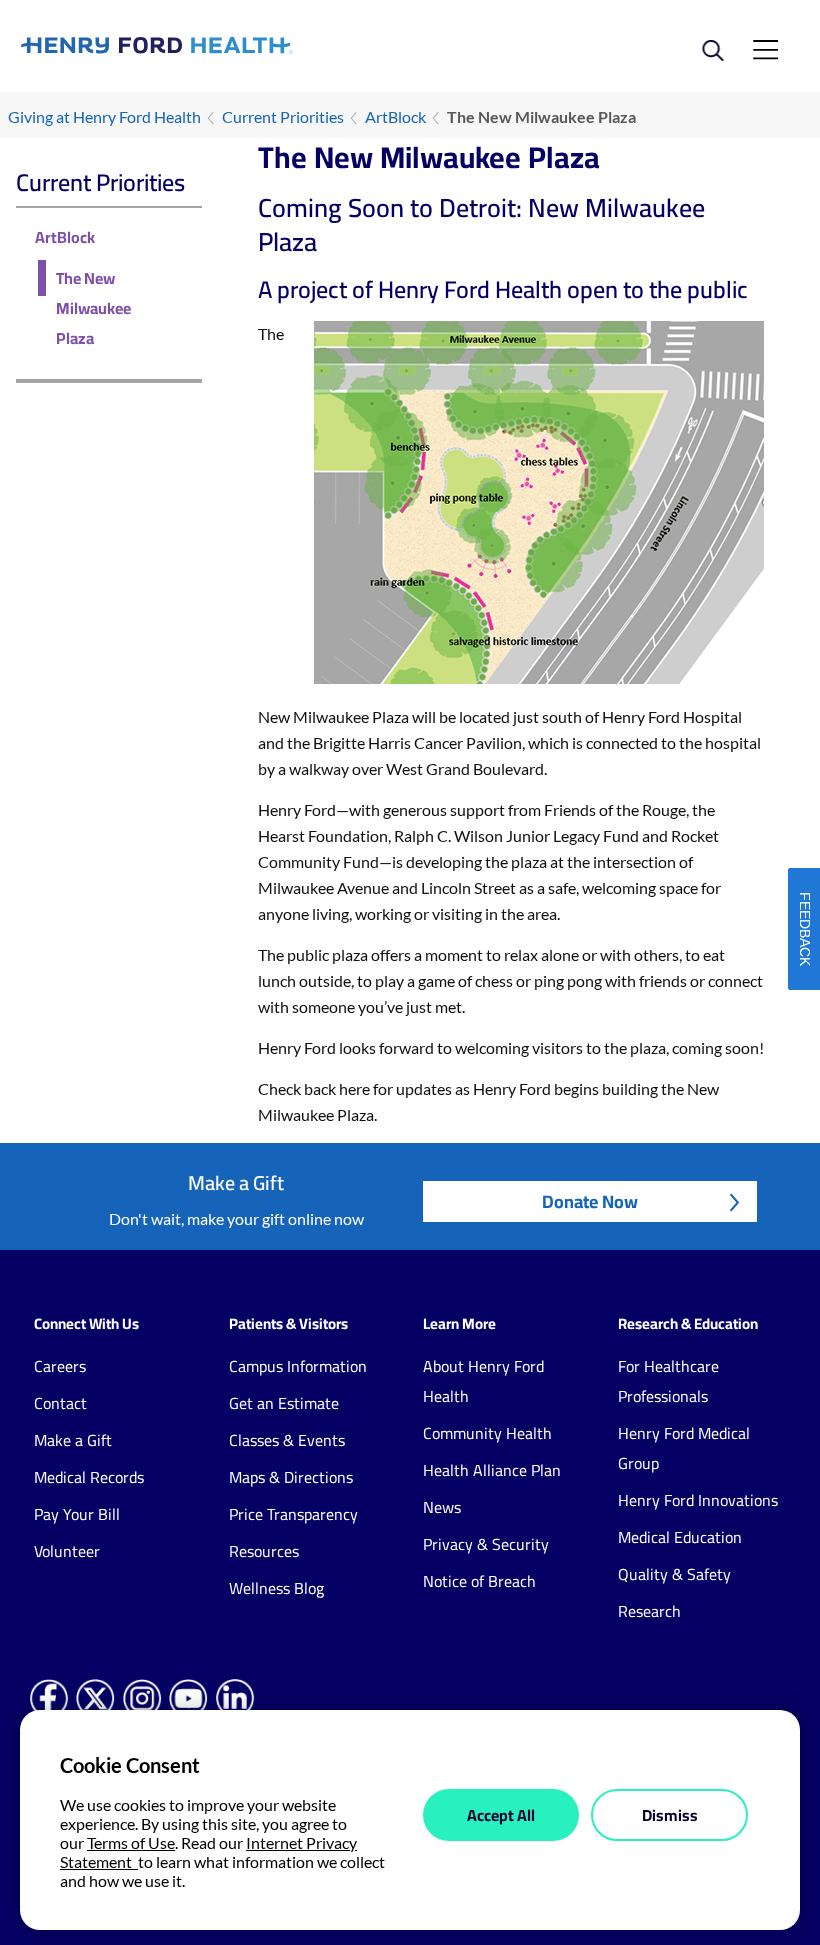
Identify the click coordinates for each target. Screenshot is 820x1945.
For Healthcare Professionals (668, 1381)
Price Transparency (293, 1514)
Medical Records (89, 1477)
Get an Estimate (284, 1403)
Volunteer (67, 1551)
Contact (60, 1403)
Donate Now (590, 1201)
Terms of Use (131, 1842)
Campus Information (298, 1366)
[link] (215, 45)
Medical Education (680, 1537)
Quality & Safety (674, 1574)
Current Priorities (283, 116)
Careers (60, 1366)
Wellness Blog (276, 1588)
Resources (264, 1551)
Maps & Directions (291, 1477)
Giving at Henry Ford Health (104, 116)
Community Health (487, 1433)
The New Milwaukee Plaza (93, 308)
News (442, 1507)
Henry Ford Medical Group (684, 1448)
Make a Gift (73, 1440)
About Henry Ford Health (483, 1381)
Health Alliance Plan (492, 1470)
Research (649, 1611)
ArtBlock (395, 116)
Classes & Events (287, 1440)
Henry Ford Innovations (698, 1500)
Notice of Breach (479, 1581)
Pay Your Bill (77, 1514)
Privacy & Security (486, 1544)
